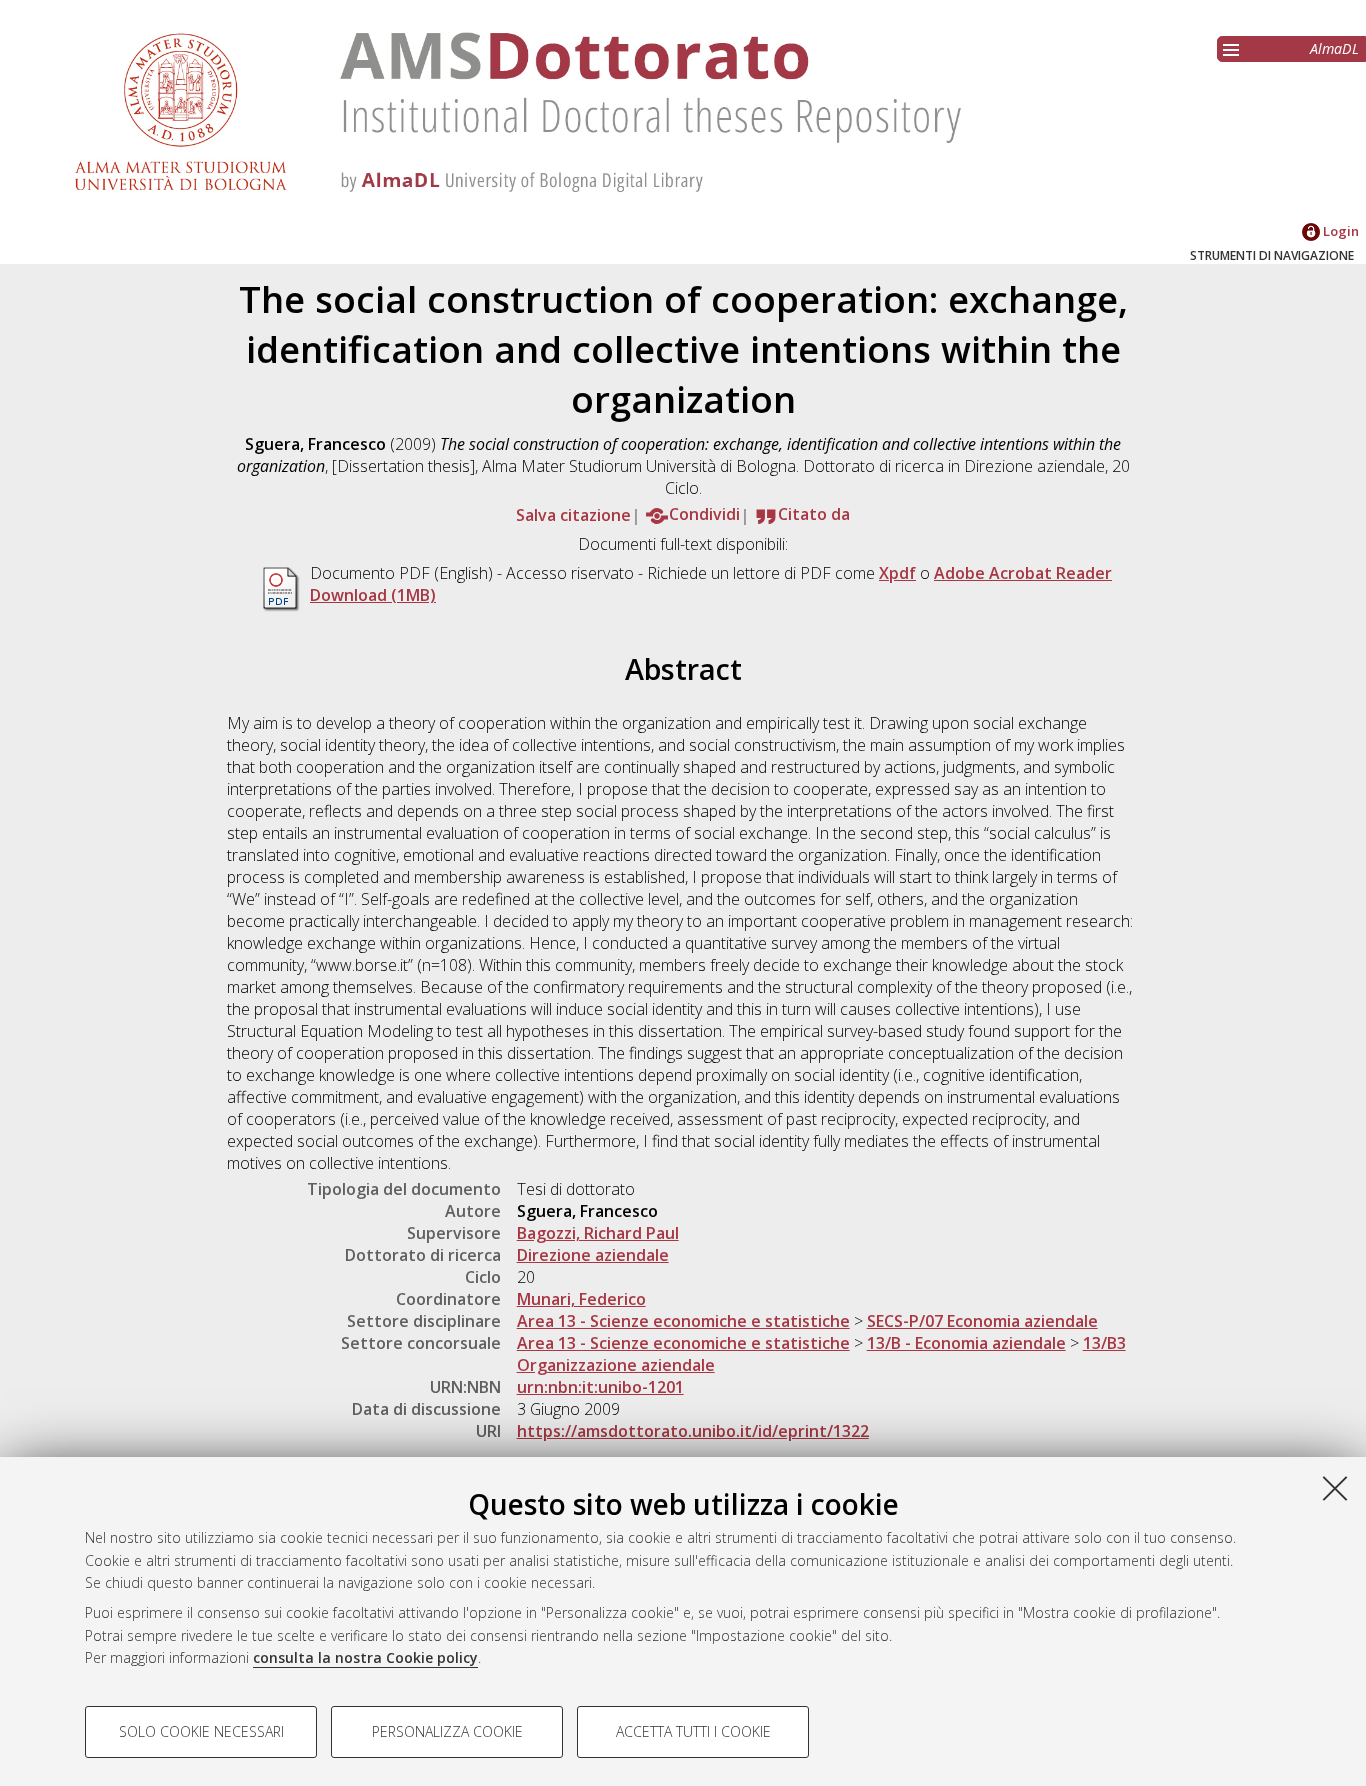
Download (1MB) (373, 595)
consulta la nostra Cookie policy (365, 1657)
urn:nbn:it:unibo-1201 (600, 1387)
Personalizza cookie (447, 1731)
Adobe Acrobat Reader (1023, 573)
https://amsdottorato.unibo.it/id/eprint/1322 (693, 1431)
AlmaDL (1334, 48)
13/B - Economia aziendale (966, 1343)
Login (1339, 231)
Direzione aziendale (593, 1255)
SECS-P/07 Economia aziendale (982, 1321)
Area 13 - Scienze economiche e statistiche (683, 1321)
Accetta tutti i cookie (693, 1731)
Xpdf (897, 573)
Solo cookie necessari (201, 1731)
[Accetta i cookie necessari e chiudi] (1335, 1488)
